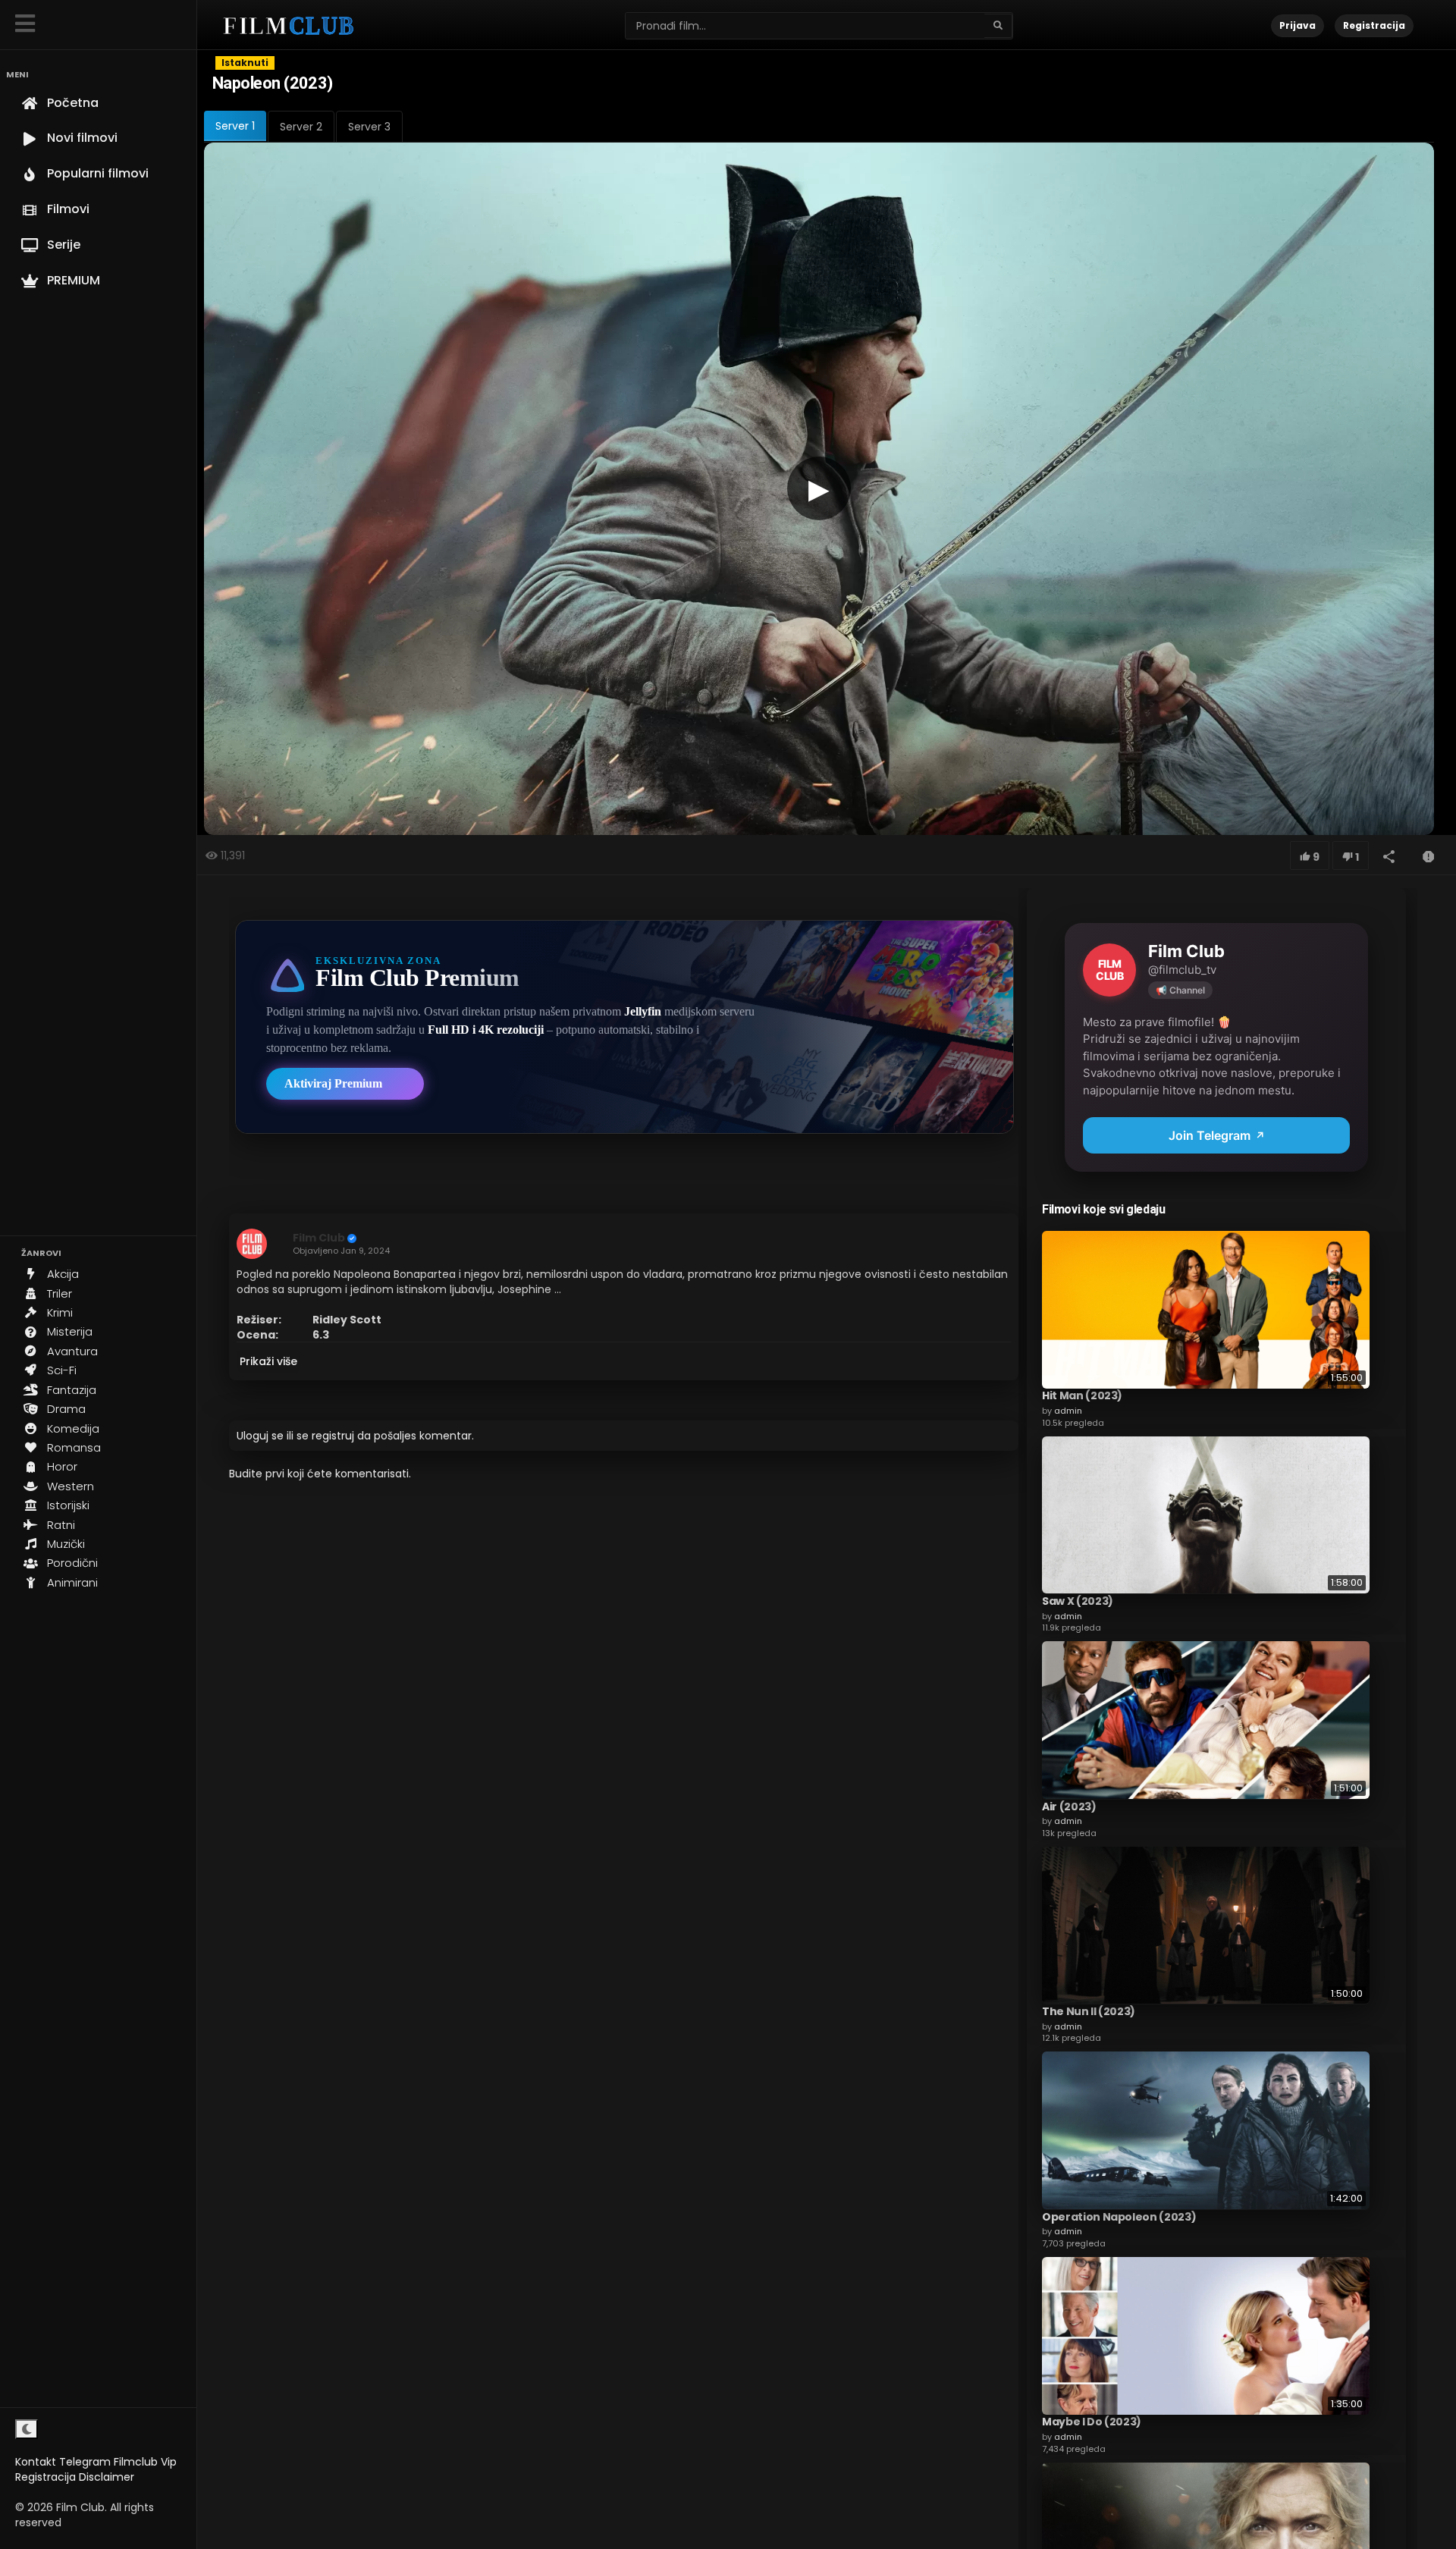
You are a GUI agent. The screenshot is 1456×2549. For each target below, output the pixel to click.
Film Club (319, 1238)
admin (1068, 1410)
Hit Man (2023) (1082, 1395)
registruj (333, 1436)
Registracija (45, 2477)
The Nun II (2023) (1089, 2011)
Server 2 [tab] (301, 127)
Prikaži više (268, 1361)
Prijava (1298, 25)
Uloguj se (260, 1436)
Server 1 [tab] (235, 126)
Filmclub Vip (145, 2462)
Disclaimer (107, 2477)
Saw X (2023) (1078, 1600)
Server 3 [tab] (369, 127)
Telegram (85, 2462)
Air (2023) (1069, 1806)
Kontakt (36, 2462)
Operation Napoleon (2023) (1119, 2216)
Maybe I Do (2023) (1092, 2422)
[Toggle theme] (27, 2429)
